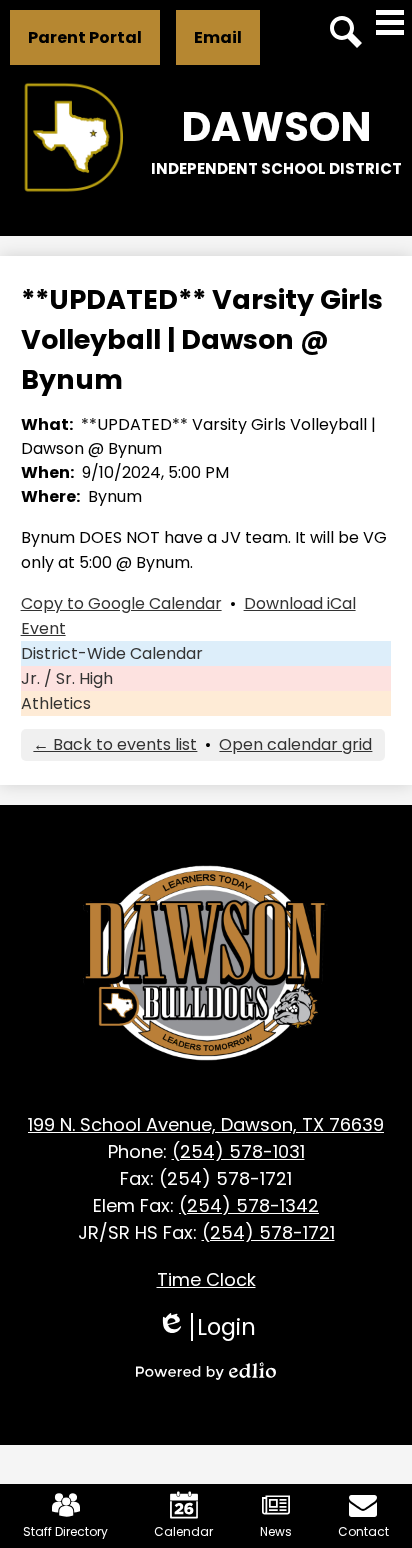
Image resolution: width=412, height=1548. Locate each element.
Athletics (56, 703)
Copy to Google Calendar (121, 603)
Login (206, 1327)
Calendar (183, 1531)
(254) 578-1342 (249, 1205)
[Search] (346, 32)
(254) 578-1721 (268, 1232)
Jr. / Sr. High (67, 678)
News (276, 1531)
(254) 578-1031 (238, 1151)
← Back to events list (115, 744)
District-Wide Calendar (112, 653)
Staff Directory (65, 1531)
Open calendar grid (295, 744)
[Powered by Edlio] (206, 1371)
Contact (363, 1531)
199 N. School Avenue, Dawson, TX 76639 (206, 1124)
